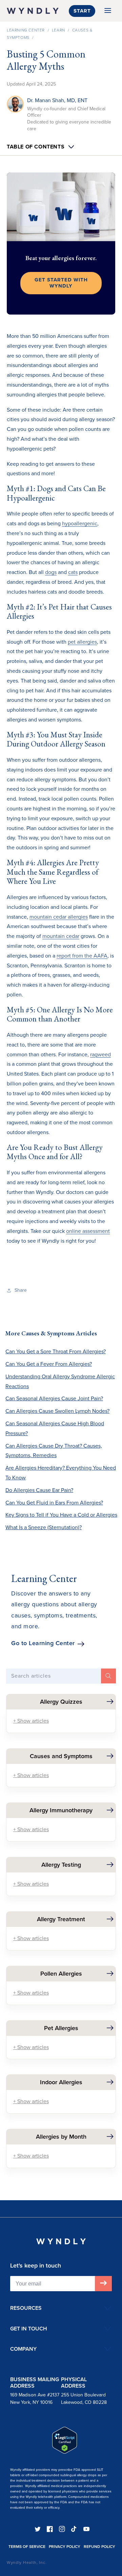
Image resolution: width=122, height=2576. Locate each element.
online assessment (88, 1231)
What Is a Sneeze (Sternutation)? (44, 1527)
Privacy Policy (65, 2547)
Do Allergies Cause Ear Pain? (39, 1490)
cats (73, 572)
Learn (58, 30)
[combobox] (61, 1676)
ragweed (100, 1054)
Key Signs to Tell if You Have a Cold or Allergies (61, 1515)
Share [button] (21, 1290)
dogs (51, 572)
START (82, 11)
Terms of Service (27, 2547)
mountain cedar (61, 936)
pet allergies (82, 642)
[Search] (108, 1676)
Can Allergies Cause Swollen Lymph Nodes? (57, 1411)
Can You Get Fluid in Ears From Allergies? (54, 1503)
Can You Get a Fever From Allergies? (49, 1364)
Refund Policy (99, 2547)
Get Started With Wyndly (61, 283)
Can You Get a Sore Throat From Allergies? (56, 1351)
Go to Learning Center (43, 1643)
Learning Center (26, 30)
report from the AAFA (82, 956)
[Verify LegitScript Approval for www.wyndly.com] (65, 2452)
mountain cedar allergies (59, 917)
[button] (108, 11)
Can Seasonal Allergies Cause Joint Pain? (54, 1398)
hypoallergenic (80, 523)
